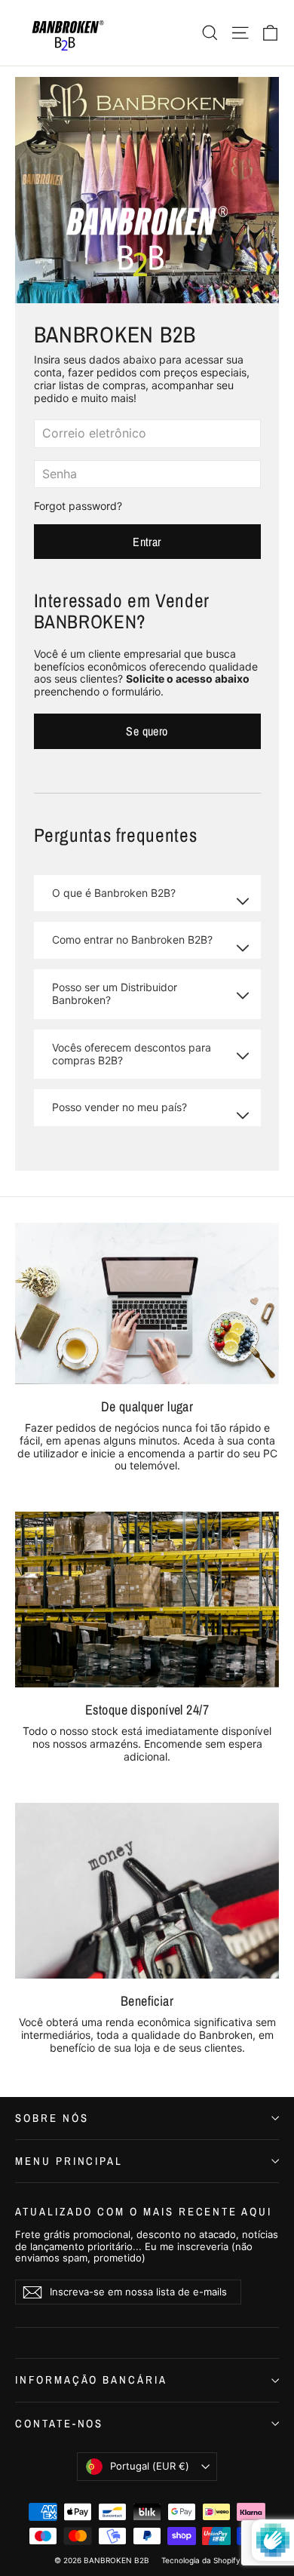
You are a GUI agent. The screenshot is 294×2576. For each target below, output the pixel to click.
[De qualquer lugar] (147, 1303)
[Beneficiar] (147, 1891)
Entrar (147, 542)
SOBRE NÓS (52, 2118)
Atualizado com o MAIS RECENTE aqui (144, 2211)
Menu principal (69, 2161)
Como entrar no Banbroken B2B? (132, 940)
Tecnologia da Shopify (201, 2560)
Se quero (147, 731)
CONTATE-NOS (59, 2424)
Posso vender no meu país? (119, 1107)
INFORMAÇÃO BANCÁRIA (91, 2380)
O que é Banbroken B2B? (114, 893)
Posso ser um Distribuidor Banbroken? (115, 993)
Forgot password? (78, 506)
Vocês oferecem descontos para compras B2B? (132, 1054)
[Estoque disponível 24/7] (147, 1600)
